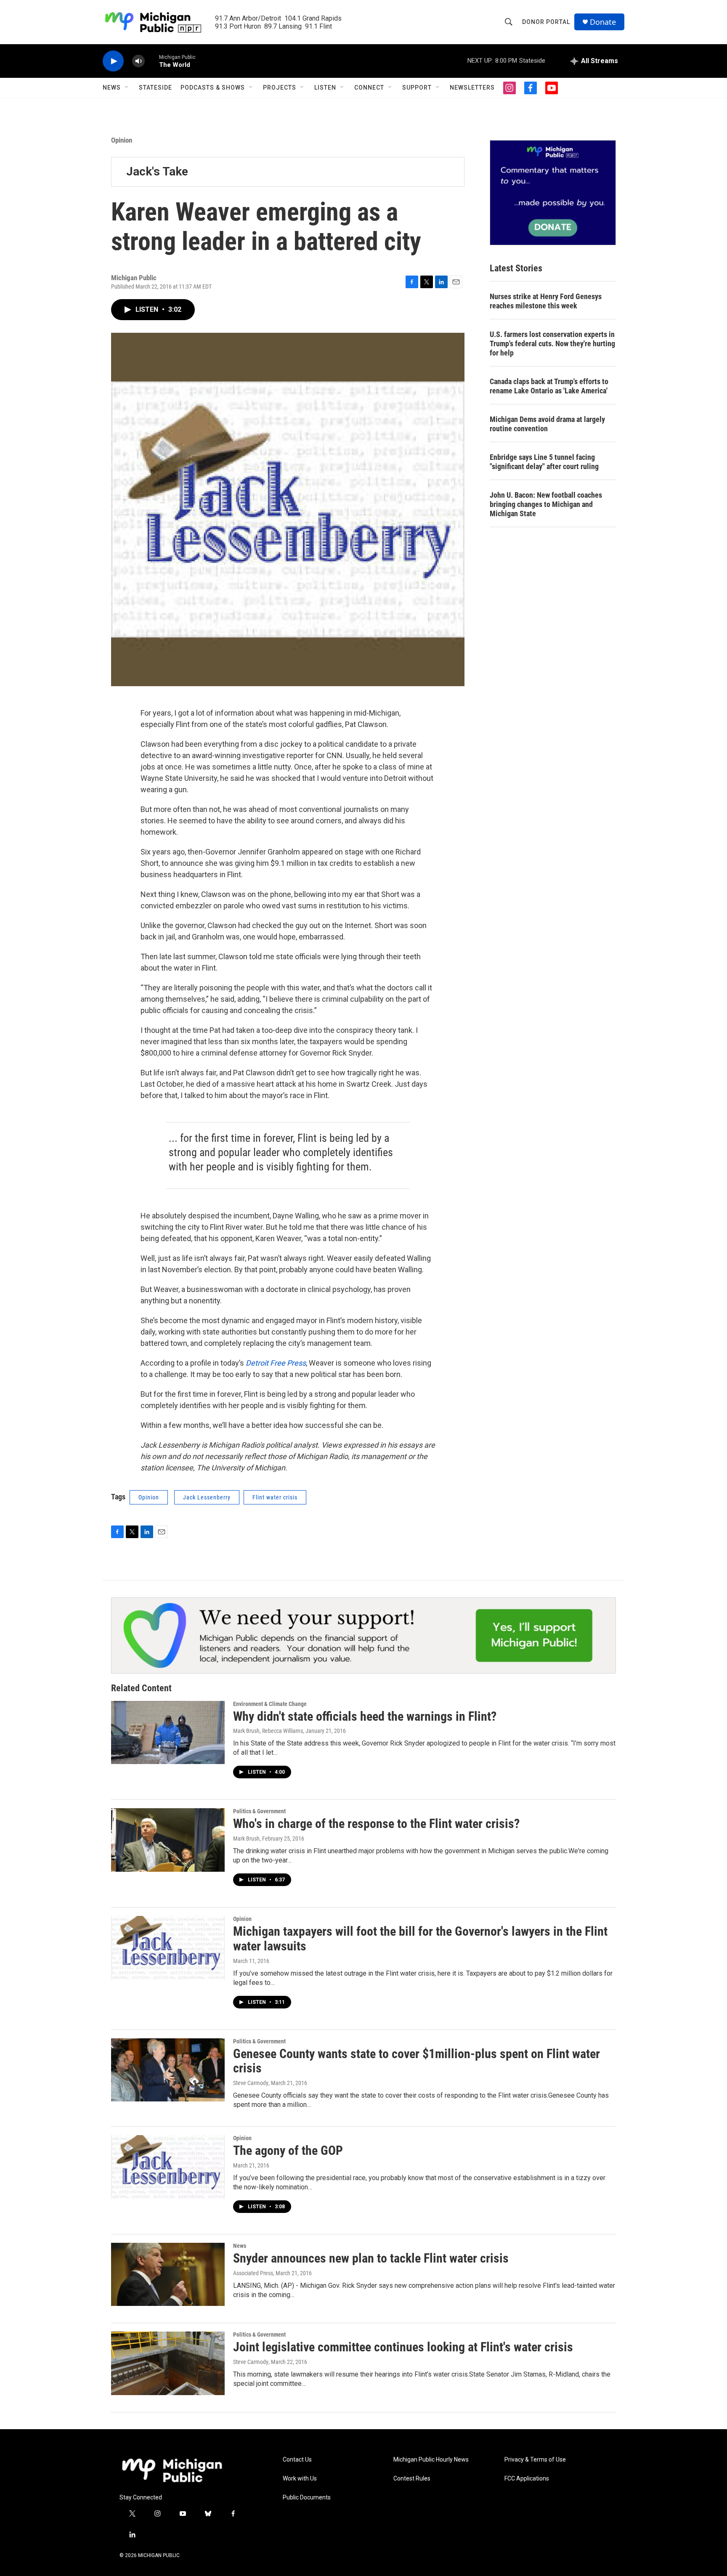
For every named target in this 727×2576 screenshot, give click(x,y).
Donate (603, 22)
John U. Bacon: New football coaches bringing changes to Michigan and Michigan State (546, 504)
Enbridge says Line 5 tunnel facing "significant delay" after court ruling (544, 462)
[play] (113, 61)
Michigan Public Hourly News (431, 2460)
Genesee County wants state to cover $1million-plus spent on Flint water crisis (417, 2061)
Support (417, 88)
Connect (369, 88)
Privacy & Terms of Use (535, 2460)
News (112, 88)
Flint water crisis (275, 1497)
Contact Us (297, 2460)
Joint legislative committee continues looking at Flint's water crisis (403, 2347)
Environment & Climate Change (270, 1704)
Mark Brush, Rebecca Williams (268, 1731)
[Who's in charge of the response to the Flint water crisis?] (168, 1840)
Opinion (122, 140)
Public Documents (307, 2498)
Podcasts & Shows (213, 88)
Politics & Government (259, 1811)
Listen (325, 88)
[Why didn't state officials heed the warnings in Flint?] (168, 1732)
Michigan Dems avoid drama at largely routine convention (547, 424)
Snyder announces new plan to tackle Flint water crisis (371, 2258)
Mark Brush (246, 1838)
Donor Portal (546, 22)
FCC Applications (527, 2479)
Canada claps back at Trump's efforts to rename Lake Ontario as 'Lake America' (549, 386)
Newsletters (472, 88)
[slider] (152, 61)
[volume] (138, 61)
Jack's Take (157, 171)
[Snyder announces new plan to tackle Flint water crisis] (168, 2274)
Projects (280, 88)
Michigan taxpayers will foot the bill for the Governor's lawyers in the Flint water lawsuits (420, 1939)
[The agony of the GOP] (168, 2167)
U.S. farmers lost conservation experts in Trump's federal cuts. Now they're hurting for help (552, 344)
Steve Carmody (251, 2083)
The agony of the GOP (288, 2150)
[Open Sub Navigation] (127, 88)
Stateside (155, 88)
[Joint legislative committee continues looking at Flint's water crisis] (168, 2363)
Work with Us (300, 2479)
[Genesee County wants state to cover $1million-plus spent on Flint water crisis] (168, 2070)
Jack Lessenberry (207, 1497)
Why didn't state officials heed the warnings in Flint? (365, 1716)
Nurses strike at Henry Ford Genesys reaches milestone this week (546, 301)
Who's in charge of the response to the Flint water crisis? (376, 1824)
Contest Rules (412, 2479)
